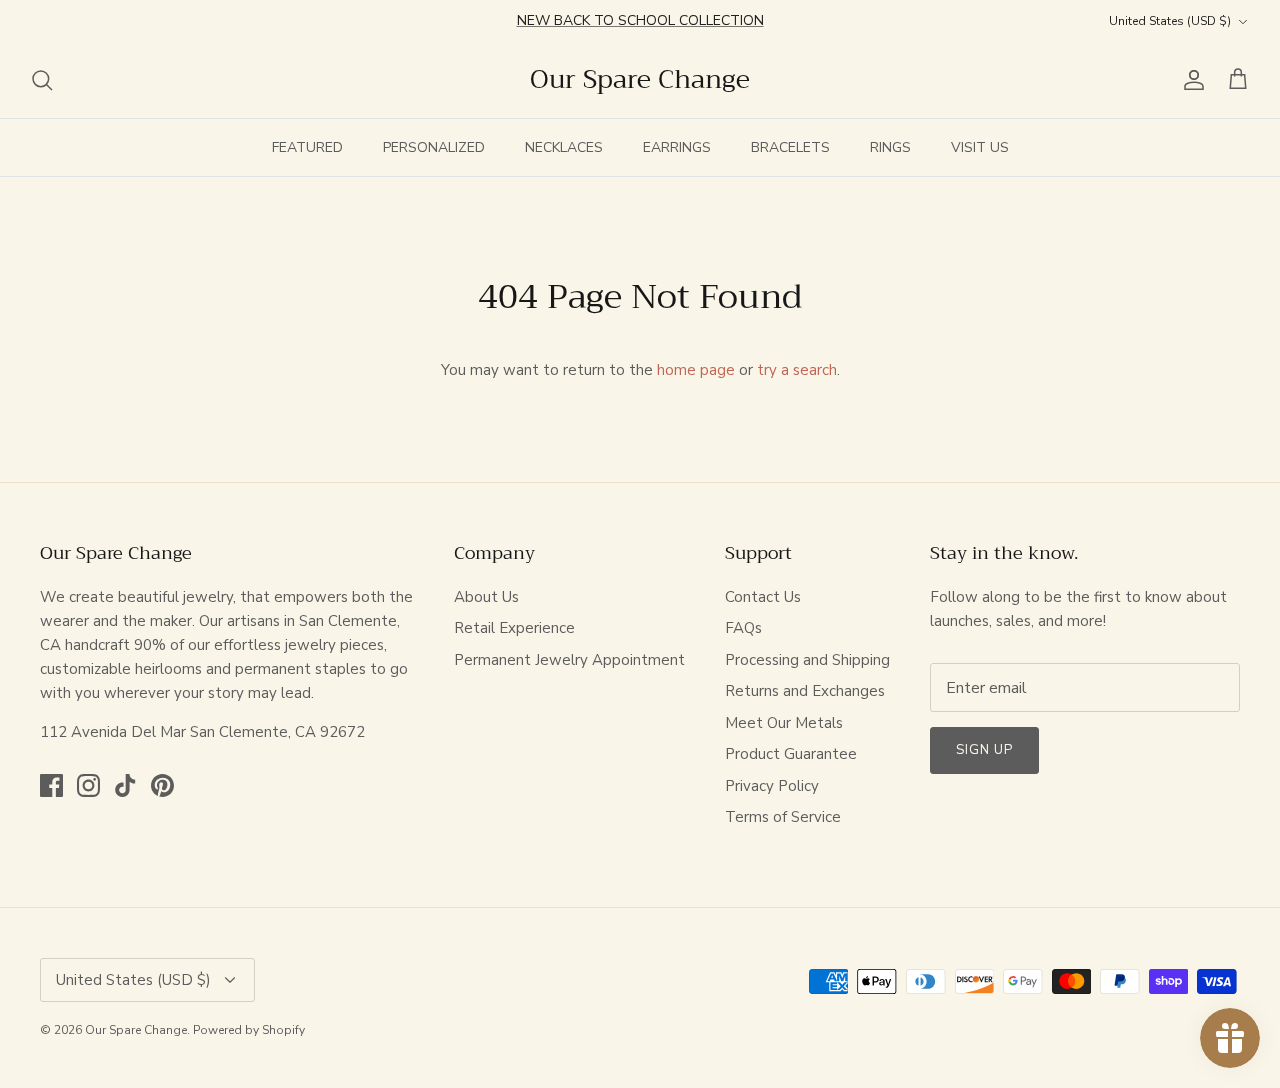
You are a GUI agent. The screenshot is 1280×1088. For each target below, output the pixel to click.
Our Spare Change (136, 1030)
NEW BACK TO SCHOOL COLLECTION (640, 20)
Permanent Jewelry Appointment (569, 660)
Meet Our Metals (784, 723)
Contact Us (763, 597)
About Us (486, 597)
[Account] (1190, 80)
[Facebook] (51, 785)
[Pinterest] (162, 785)
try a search (797, 370)
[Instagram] (88, 785)
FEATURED (307, 147)
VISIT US (980, 147)
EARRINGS (677, 147)
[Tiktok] (125, 785)
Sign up (984, 750)
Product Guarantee (791, 754)
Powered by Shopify (249, 1030)
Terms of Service (783, 817)
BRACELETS (790, 147)
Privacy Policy (772, 786)
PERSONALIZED (434, 147)
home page (696, 370)
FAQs (743, 628)
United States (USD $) (1170, 21)
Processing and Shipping (807, 660)
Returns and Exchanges (805, 691)
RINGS (890, 147)
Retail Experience (514, 628)
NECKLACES (564, 147)
